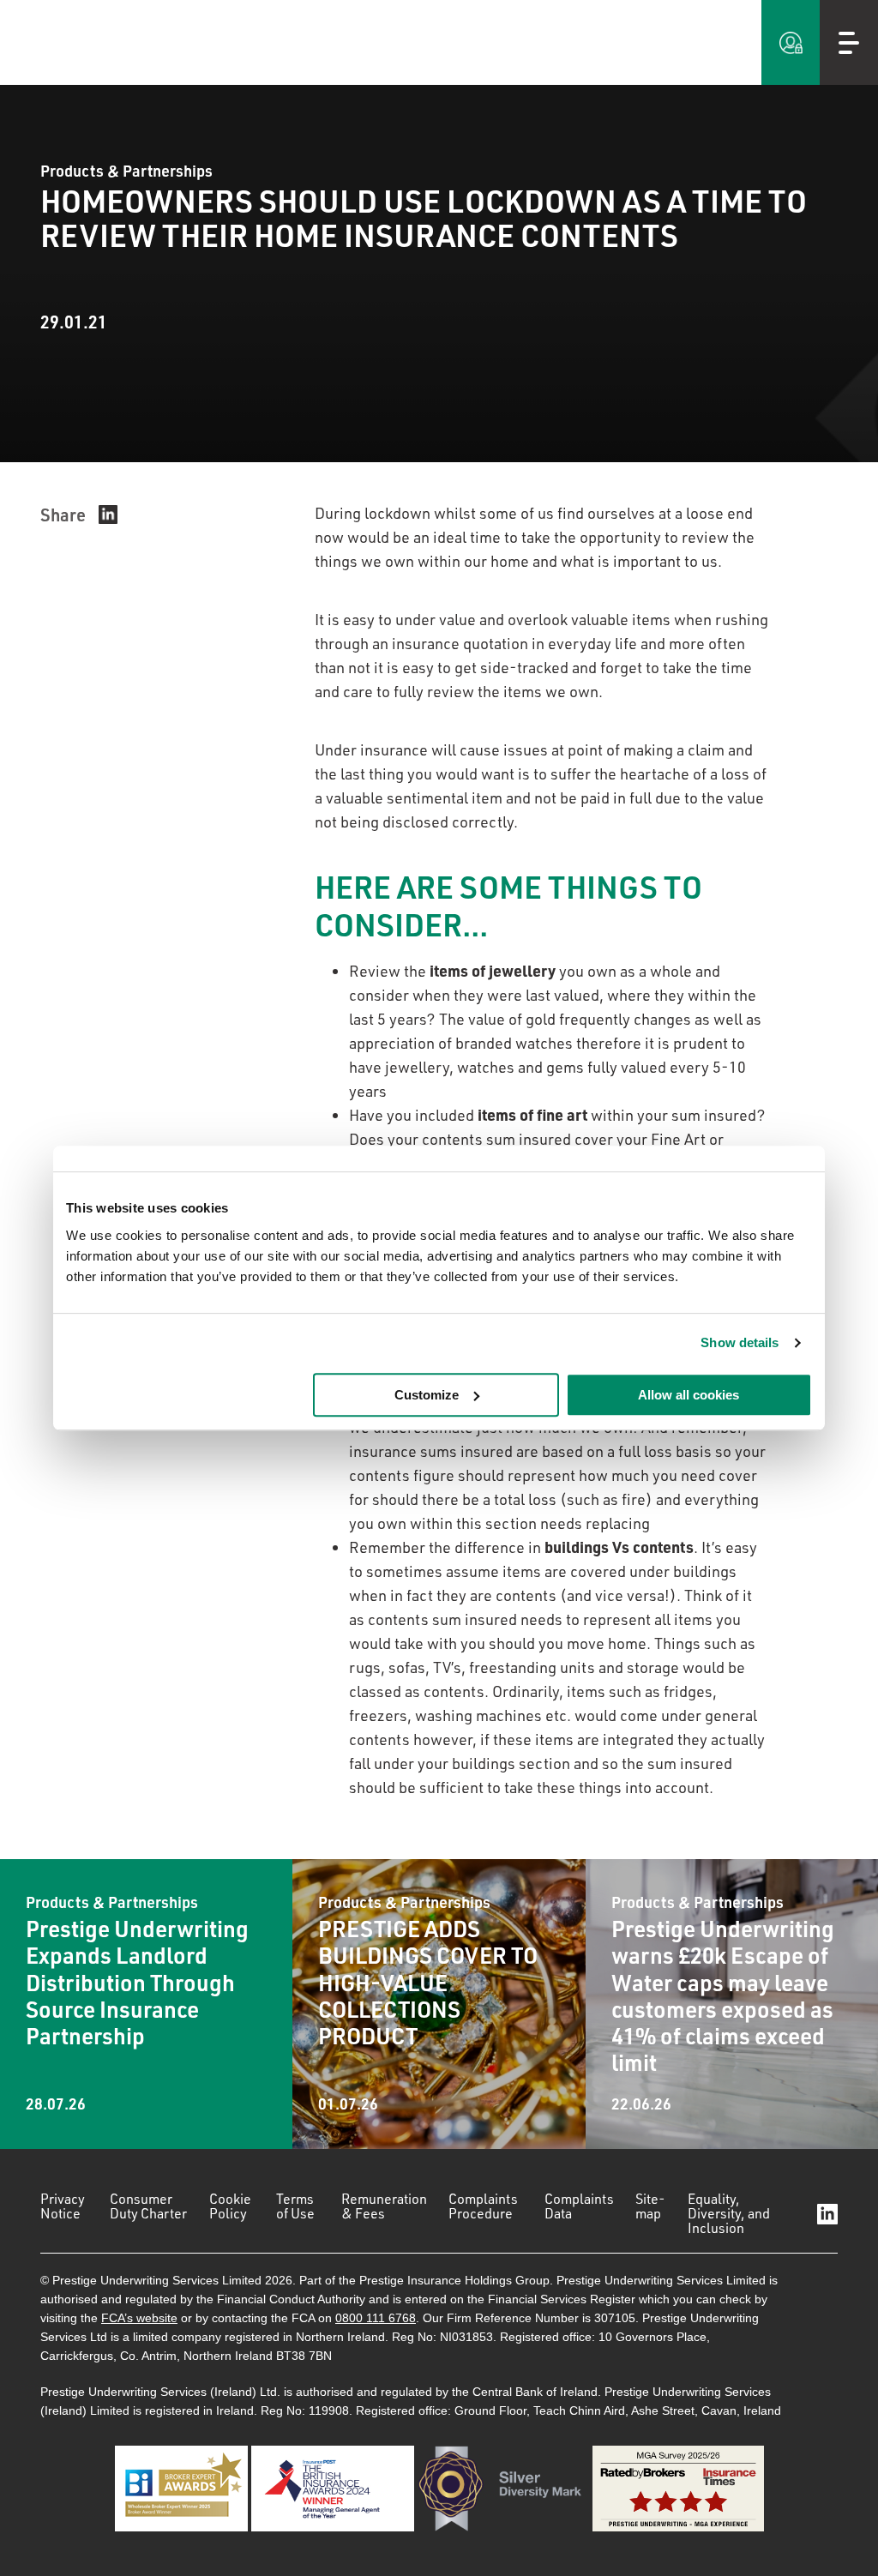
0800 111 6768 (376, 2318)
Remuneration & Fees (384, 2206)
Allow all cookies (689, 1395)
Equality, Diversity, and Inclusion (729, 2213)
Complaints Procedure (483, 2206)
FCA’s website (139, 2318)
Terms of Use (295, 2206)
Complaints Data (579, 2206)
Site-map (650, 2206)
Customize (427, 1395)
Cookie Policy (230, 2206)
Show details (740, 1342)
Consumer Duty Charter (148, 2206)
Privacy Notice (63, 2206)
